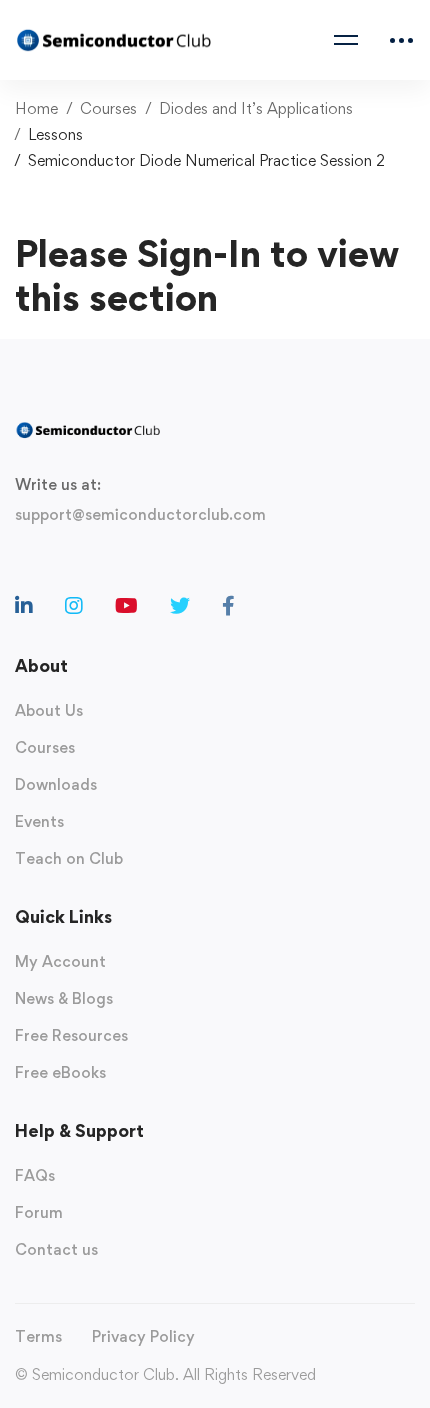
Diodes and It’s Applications (256, 108)
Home (36, 108)
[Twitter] (180, 606)
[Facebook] (228, 606)
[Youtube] (126, 606)
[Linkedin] (24, 606)
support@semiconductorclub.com (140, 514)
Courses (108, 108)
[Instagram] (74, 606)
